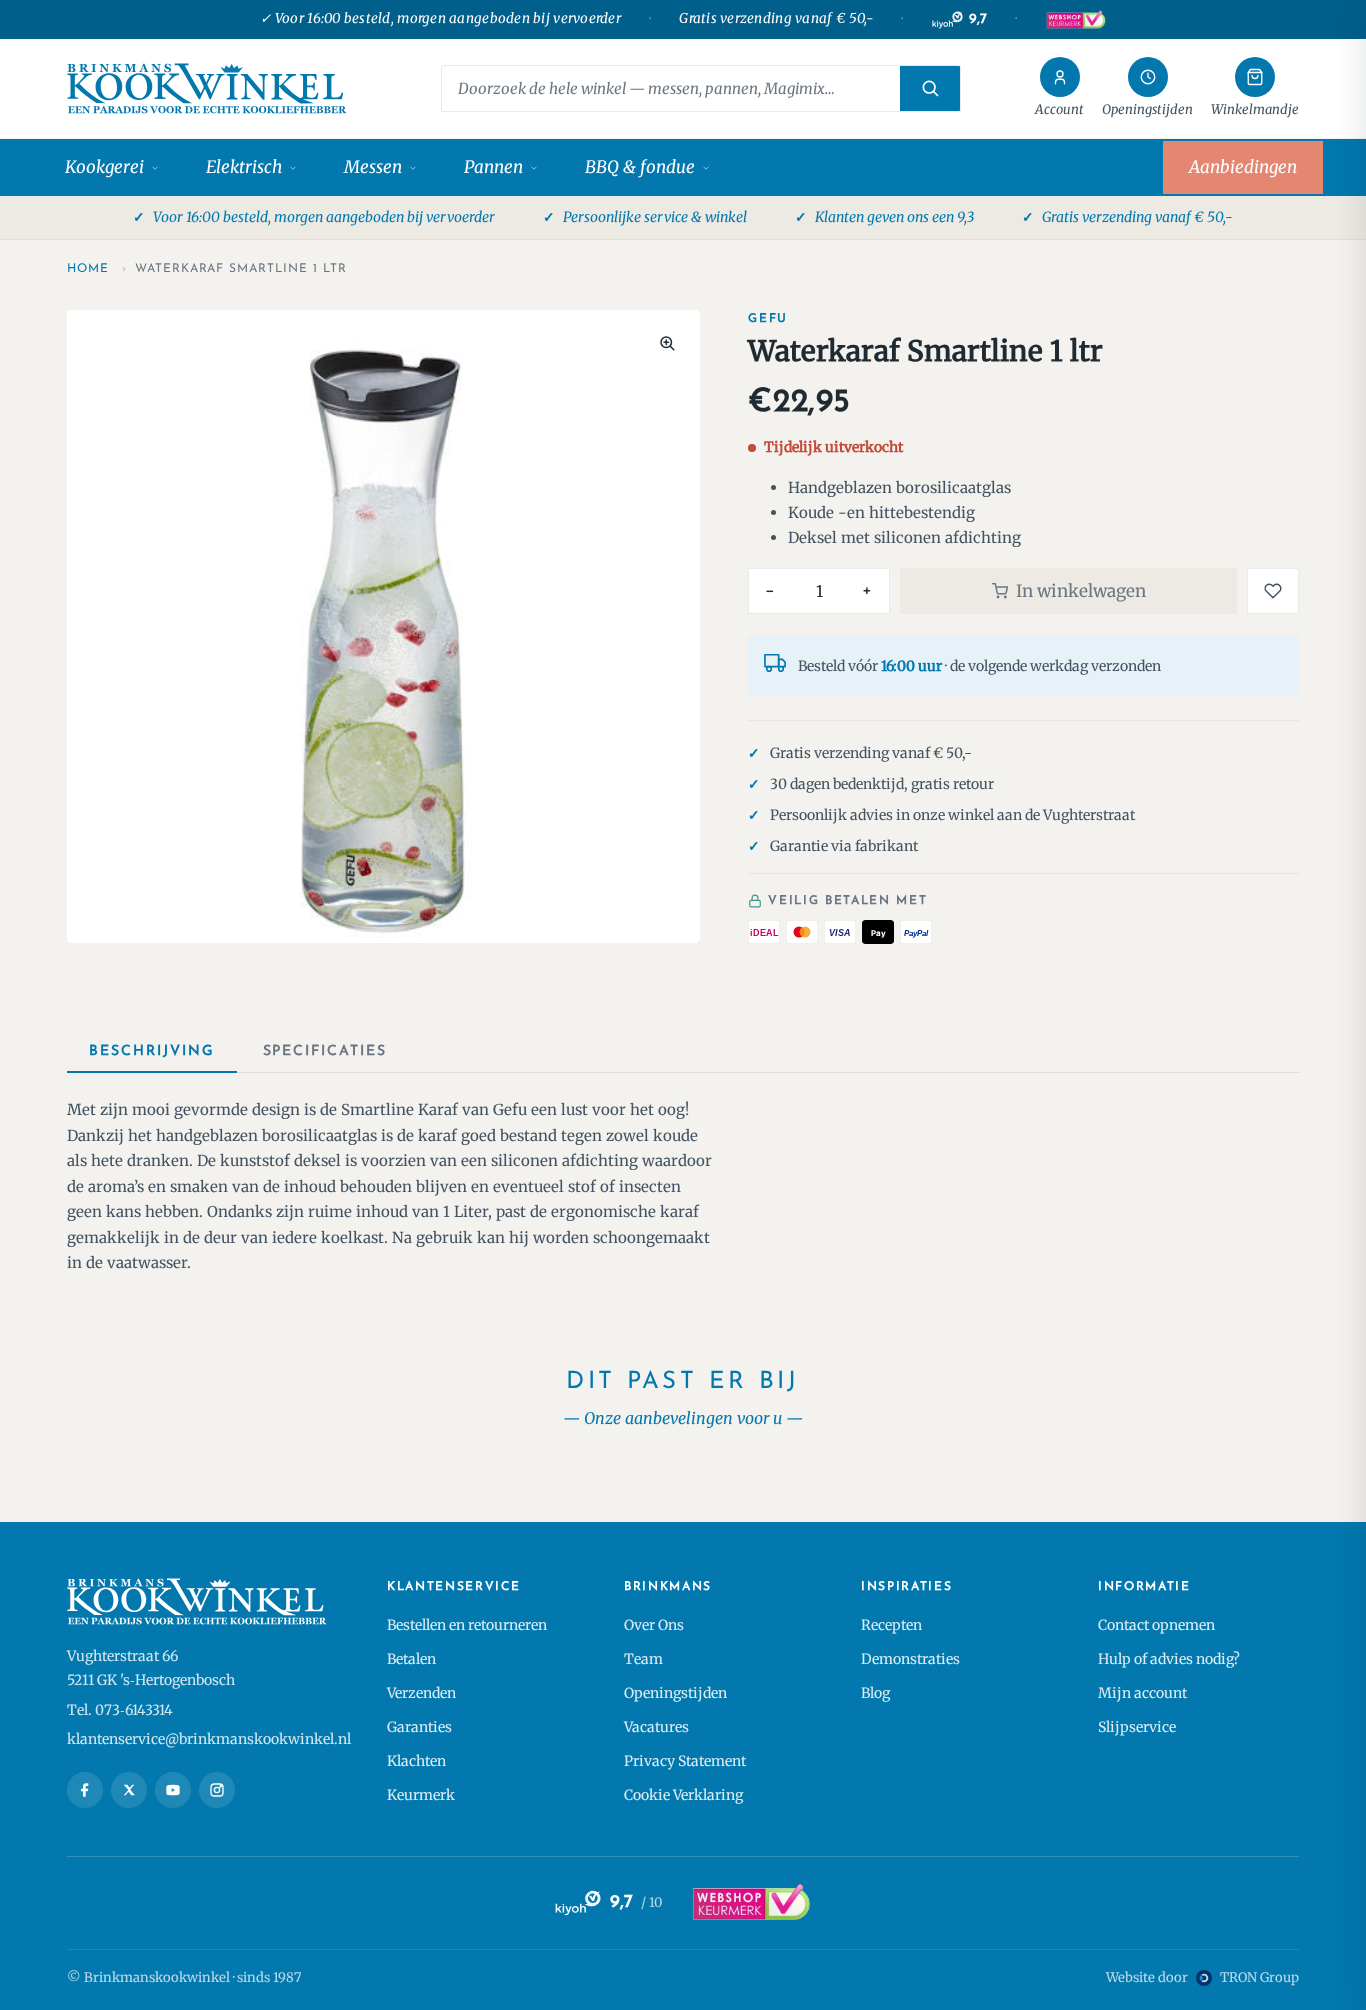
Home (88, 269)
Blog (875, 1693)
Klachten (416, 1761)
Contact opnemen (1156, 1625)
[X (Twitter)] (129, 1790)
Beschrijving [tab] (152, 1051)
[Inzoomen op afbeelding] (667, 343)
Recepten (891, 1625)
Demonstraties (910, 1659)
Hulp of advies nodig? (1169, 1659)
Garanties (419, 1727)
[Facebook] (85, 1790)
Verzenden (421, 1693)
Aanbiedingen (1243, 167)
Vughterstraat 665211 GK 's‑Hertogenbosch (151, 1668)
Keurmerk (421, 1795)
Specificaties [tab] (325, 1051)
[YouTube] (173, 1790)
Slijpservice (1137, 1727)
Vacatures (656, 1727)
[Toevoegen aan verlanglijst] (1273, 591)
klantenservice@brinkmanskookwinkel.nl (209, 1739)
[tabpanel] (683, 1186)
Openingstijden (675, 1693)
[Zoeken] (930, 88)
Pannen (493, 167)
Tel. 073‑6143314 (120, 1710)
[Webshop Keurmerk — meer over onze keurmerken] (750, 1903)
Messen (373, 167)
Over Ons (654, 1625)
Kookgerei (104, 167)
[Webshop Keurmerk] (1075, 20)
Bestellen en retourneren (467, 1625)
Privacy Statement (685, 1761)
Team (643, 1659)
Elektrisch (244, 167)
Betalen (411, 1659)
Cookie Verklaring (683, 1795)
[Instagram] (217, 1790)
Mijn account (1142, 1693)
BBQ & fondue (640, 167)
